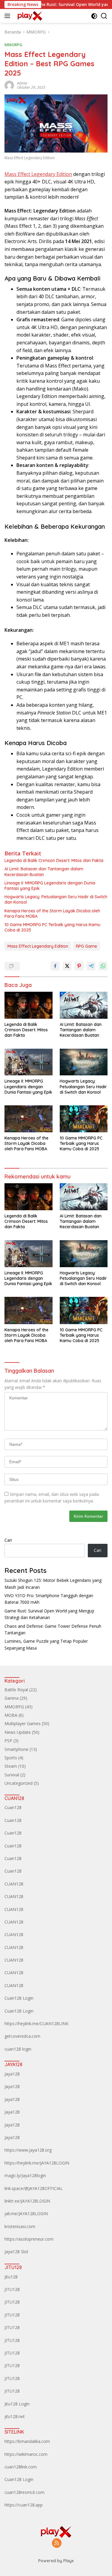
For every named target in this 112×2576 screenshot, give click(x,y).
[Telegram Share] (91, 966)
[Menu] (9, 16)
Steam (11, 1766)
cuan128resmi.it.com (24, 2492)
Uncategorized (19, 1783)
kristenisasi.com (20, 2226)
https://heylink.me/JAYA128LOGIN (37, 2163)
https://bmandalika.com (27, 2441)
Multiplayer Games (23, 1723)
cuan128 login (18, 2049)
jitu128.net (15, 2416)
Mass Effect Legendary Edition (38, 174)
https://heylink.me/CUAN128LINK (36, 2023)
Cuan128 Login (19, 1998)
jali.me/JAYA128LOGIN (26, 2214)
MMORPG (13, 45)
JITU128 (12, 2289)
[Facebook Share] (55, 966)
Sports (11, 1758)
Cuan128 (13, 1807)
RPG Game (86, 946)
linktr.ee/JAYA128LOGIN (27, 2201)
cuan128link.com (21, 2467)
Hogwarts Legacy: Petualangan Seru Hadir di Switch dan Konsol (56, 899)
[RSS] (57, 2543)
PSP (8, 1741)
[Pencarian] (104, 16)
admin (22, 83)
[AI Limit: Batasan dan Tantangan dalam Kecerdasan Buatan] (84, 1005)
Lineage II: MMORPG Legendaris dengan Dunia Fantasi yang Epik (50, 886)
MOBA (11, 1715)
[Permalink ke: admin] (9, 85)
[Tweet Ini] (67, 966)
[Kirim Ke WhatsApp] (103, 966)
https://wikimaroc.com (26, 2454)
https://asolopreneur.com (29, 2239)
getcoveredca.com (22, 2036)
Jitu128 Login (17, 2404)
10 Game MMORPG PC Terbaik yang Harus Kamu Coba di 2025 (52, 927)
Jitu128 (11, 2277)
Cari (8, 1540)
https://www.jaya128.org (28, 2150)
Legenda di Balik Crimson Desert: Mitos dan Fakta (54, 860)
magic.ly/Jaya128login (25, 2175)
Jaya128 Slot (16, 2252)
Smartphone (16, 1749)
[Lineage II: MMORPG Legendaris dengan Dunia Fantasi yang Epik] (29, 1062)
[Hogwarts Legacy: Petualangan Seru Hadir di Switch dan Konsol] (84, 1062)
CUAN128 (14, 1884)
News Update (18, 1732)
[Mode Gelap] (94, 16)
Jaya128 (12, 2074)
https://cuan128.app (24, 2505)
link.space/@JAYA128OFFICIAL (34, 2188)
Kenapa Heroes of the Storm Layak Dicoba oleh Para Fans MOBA (52, 914)
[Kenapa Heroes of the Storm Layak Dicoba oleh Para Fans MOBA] (29, 1119)
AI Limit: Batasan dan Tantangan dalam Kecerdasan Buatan (44, 872)
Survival (12, 1775)
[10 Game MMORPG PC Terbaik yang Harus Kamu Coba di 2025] (84, 1119)
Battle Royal (16, 1690)
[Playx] (29, 16)
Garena (11, 1698)
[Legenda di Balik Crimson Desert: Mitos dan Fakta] (29, 1005)
